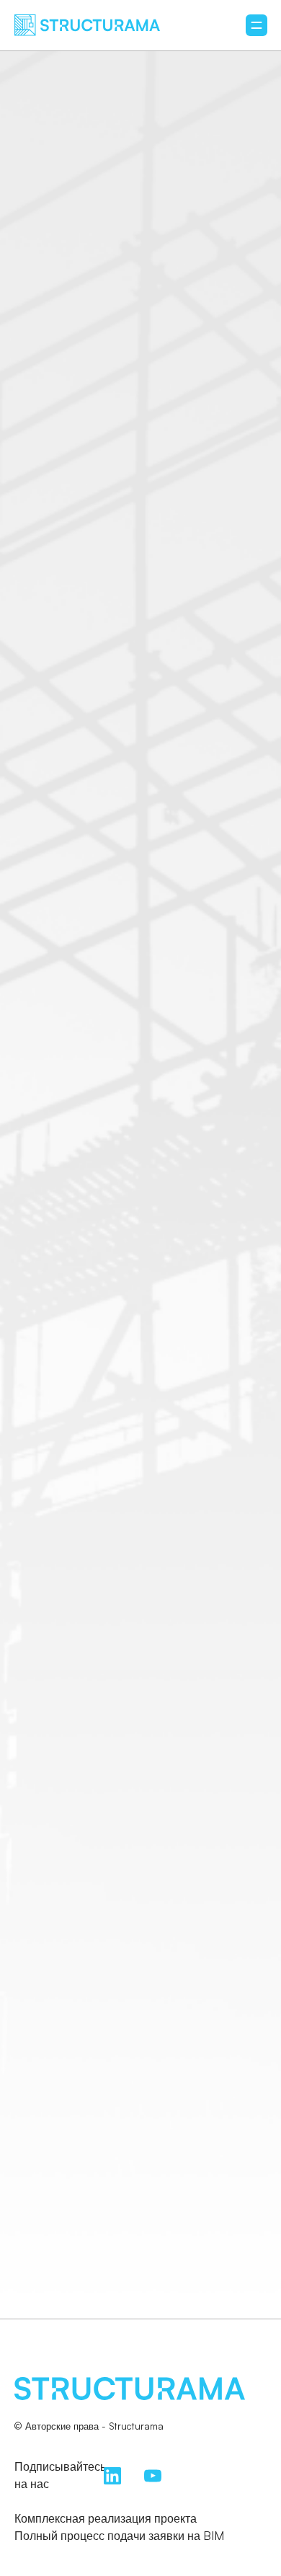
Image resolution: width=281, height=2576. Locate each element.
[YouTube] (153, 2474)
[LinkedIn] (112, 2474)
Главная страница (141, 1399)
